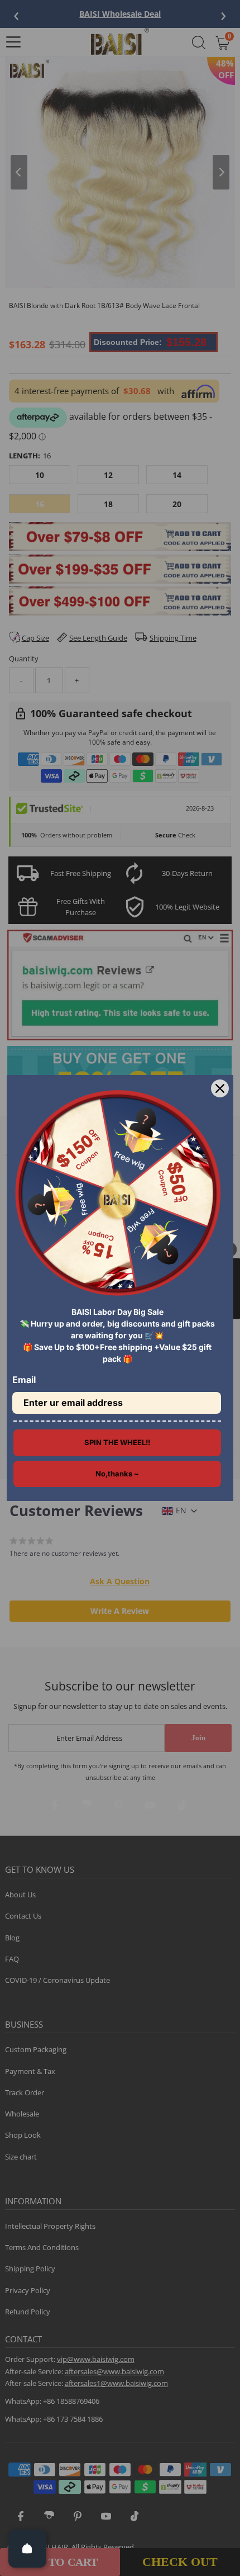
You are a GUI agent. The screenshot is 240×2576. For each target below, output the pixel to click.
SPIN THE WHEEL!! (117, 1442)
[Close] (220, 1088)
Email (24, 1380)
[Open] (27, 2549)
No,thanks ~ (117, 1474)
